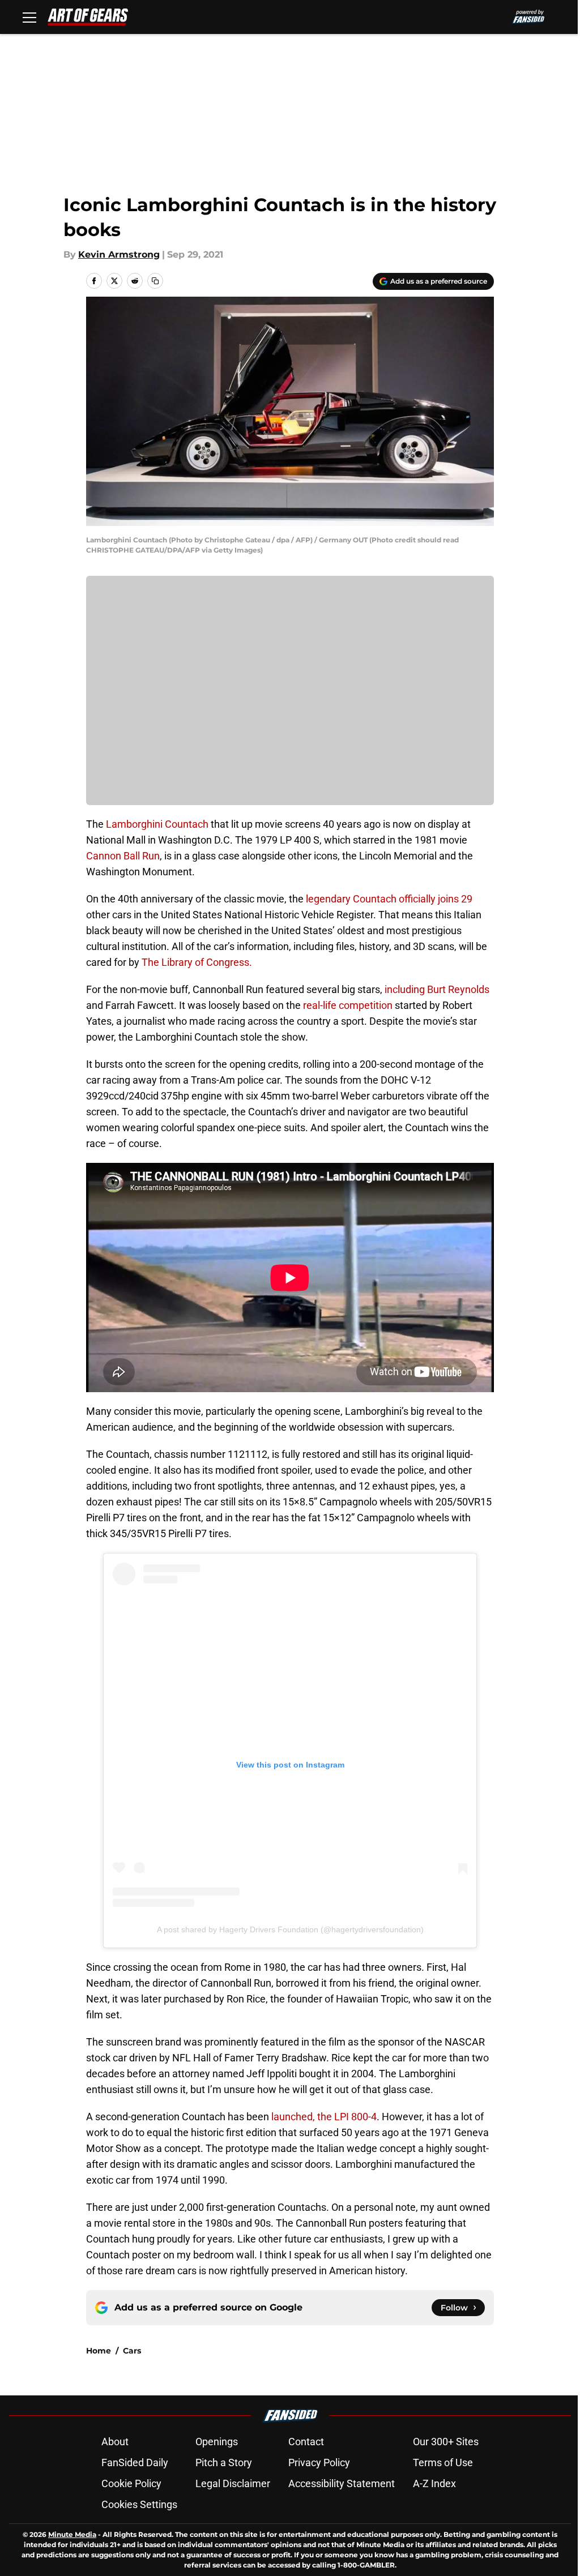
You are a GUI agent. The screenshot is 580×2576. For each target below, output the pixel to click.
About (115, 2442)
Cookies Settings (139, 2504)
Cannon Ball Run (123, 856)
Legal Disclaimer (233, 2483)
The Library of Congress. (197, 962)
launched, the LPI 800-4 (324, 2117)
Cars (132, 2351)
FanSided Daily (135, 2462)
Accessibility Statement (342, 2483)
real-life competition (348, 1005)
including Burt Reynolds (437, 989)
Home (99, 2351)
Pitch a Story (224, 2462)
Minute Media (72, 2534)
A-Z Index (434, 2483)
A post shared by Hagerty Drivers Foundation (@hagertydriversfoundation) (290, 1929)
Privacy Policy (319, 2462)
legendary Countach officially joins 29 (388, 899)
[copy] (155, 281)
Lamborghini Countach (157, 824)
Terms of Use (443, 2462)
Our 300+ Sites (446, 2442)
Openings (217, 2442)
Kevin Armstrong (119, 254)
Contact (306, 2442)
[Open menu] (29, 17)
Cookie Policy (131, 2483)
